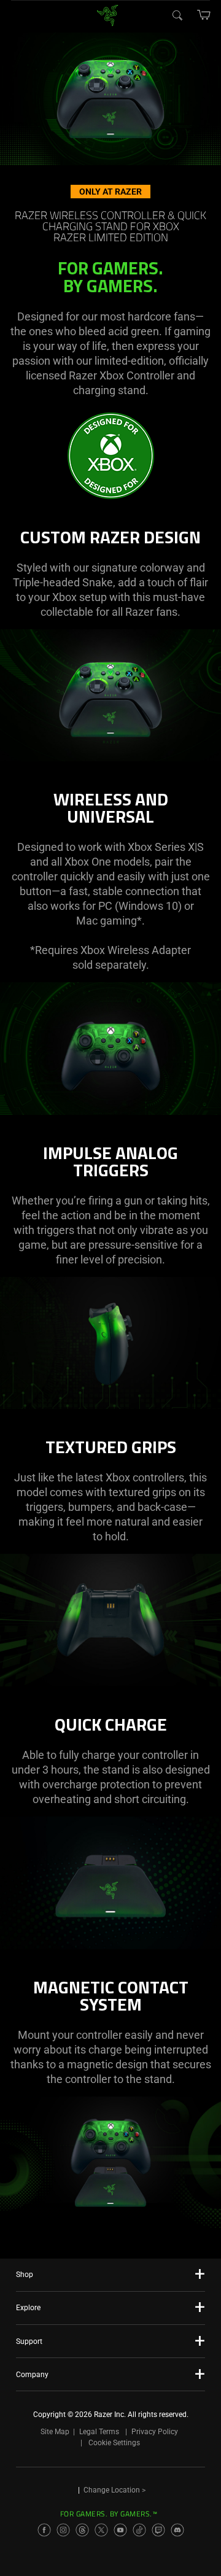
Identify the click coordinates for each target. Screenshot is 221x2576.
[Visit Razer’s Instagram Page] (63, 2530)
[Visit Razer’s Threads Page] (82, 2530)
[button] (204, 15)
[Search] (177, 15)
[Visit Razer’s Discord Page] (177, 2530)
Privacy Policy (155, 2432)
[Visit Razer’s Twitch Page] (158, 2530)
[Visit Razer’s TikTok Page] (139, 2530)
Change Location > (114, 2490)
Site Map (55, 2432)
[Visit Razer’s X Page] (101, 2530)
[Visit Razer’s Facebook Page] (44, 2530)
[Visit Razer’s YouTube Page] (120, 2530)
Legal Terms (99, 2432)
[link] (108, 14)
